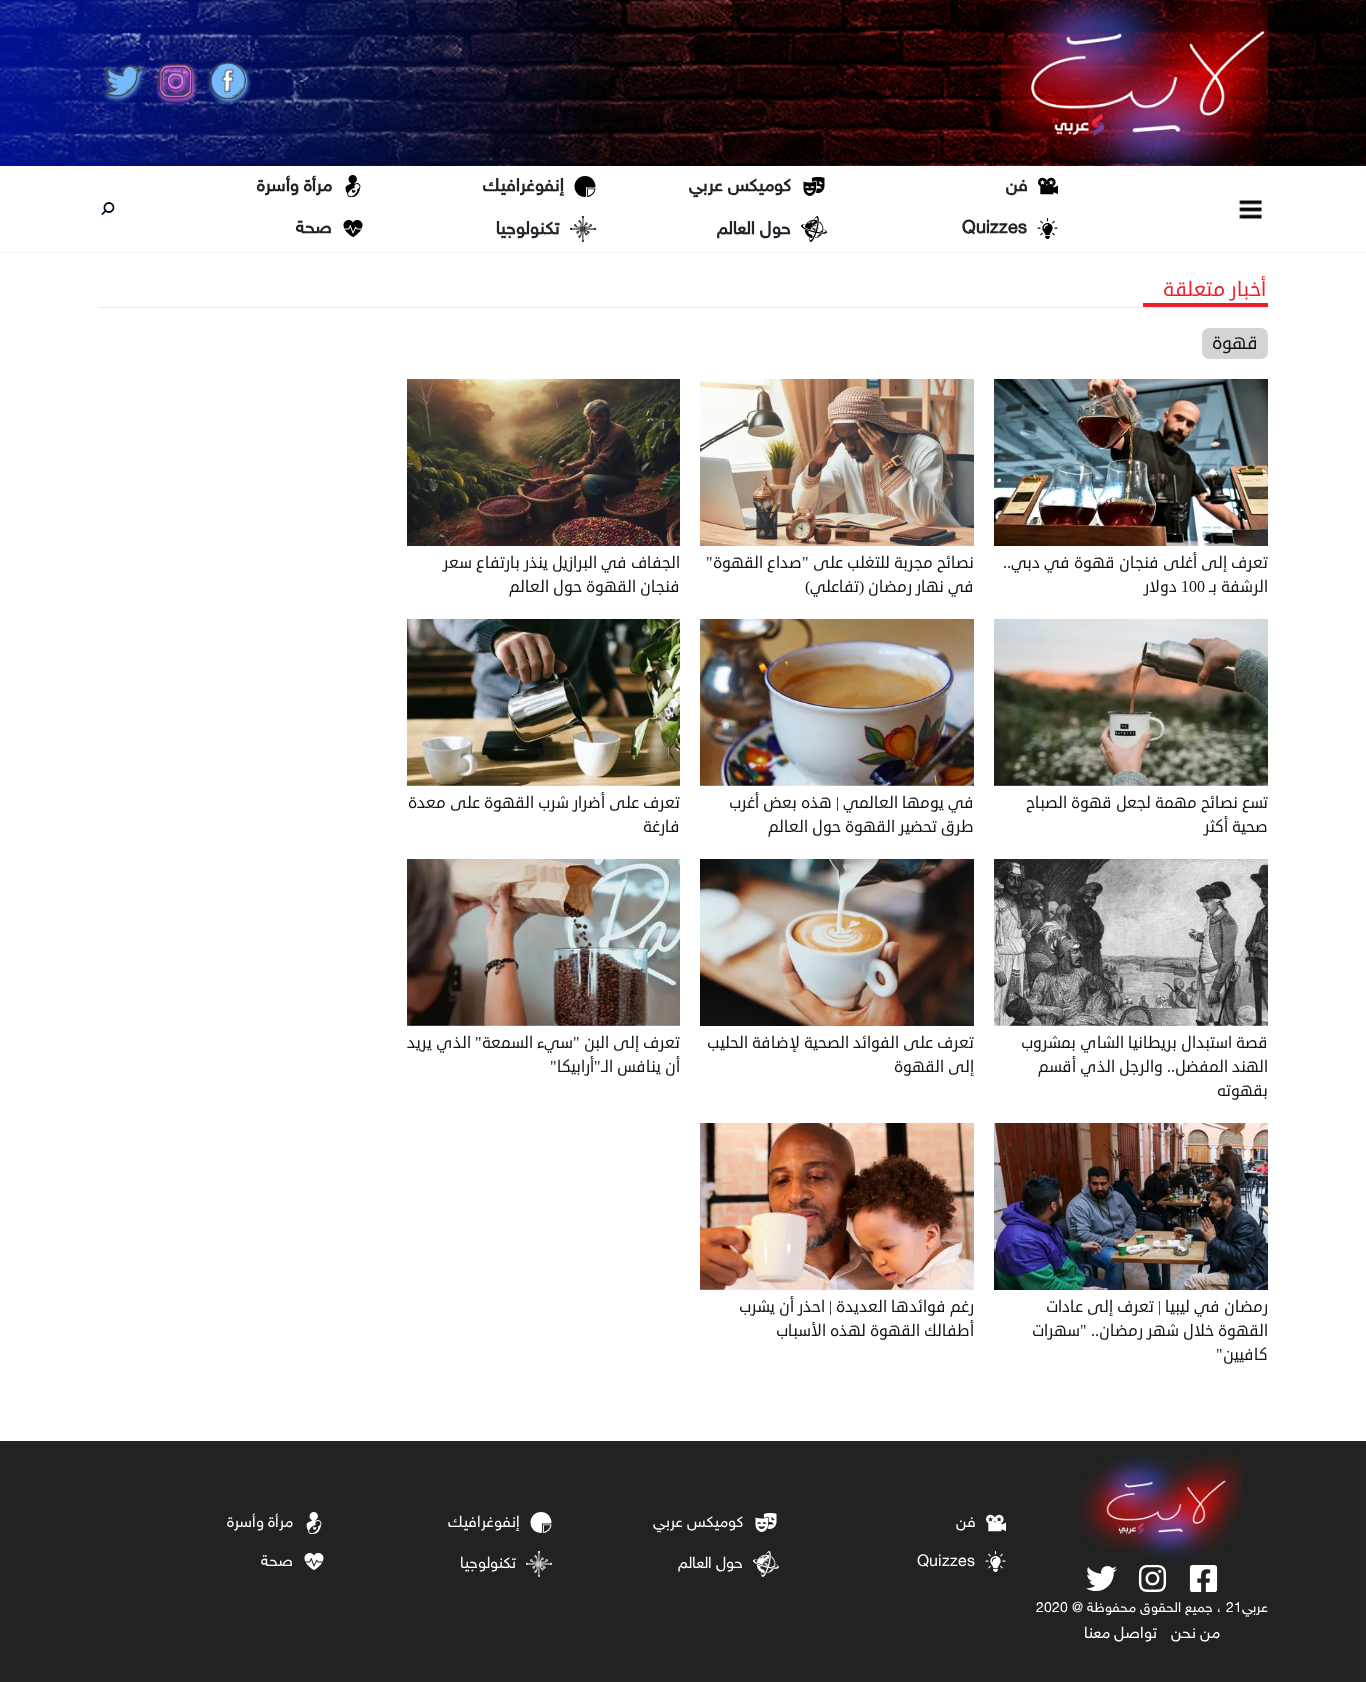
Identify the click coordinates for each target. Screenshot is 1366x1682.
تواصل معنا (1120, 1634)
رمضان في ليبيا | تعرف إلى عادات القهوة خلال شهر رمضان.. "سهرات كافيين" (1150, 1331)
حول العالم (754, 230)
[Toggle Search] (108, 209)
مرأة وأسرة (294, 187)
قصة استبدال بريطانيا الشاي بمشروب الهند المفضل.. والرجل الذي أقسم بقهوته (1144, 1067)
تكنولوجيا (528, 230)
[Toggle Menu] (1251, 208)
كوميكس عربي (740, 187)
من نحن (1195, 1634)
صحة (314, 229)
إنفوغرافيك (523, 187)
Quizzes (994, 229)
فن (1017, 187)
